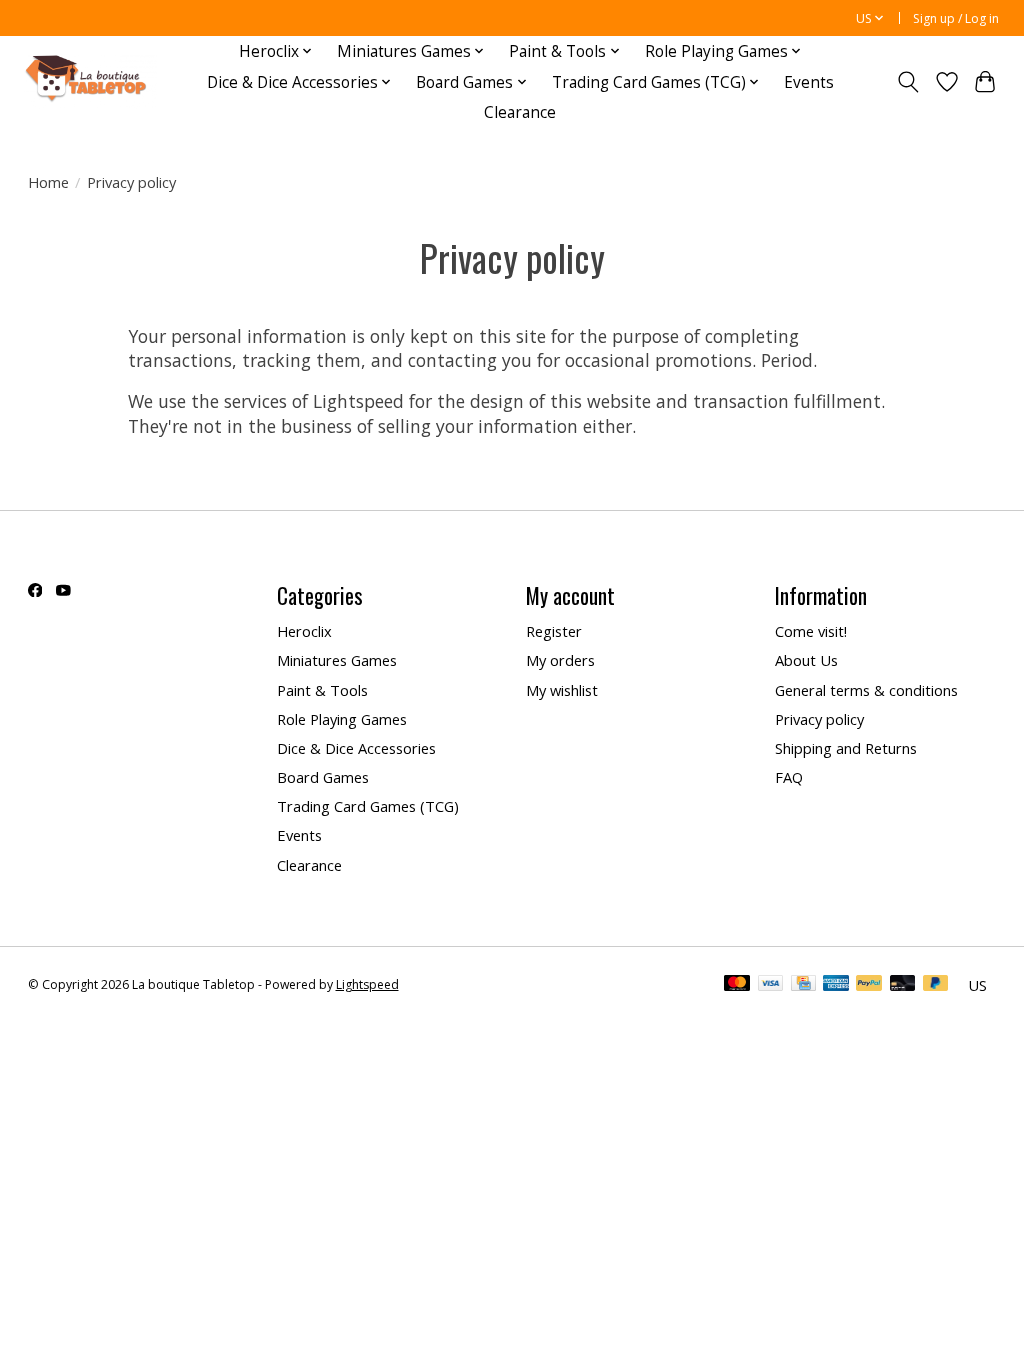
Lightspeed (367, 984)
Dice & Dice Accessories (356, 748)
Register (554, 631)
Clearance (520, 112)
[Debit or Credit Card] (903, 985)
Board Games (323, 777)
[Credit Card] (803, 985)
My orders (560, 660)
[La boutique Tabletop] (90, 82)
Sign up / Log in (956, 18)
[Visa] (771, 985)
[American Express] (836, 985)
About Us (806, 660)
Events (809, 82)
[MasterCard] (737, 985)
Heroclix (304, 631)
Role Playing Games (342, 719)
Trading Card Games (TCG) (368, 806)
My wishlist (562, 690)
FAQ (789, 777)
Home (48, 182)
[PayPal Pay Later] (936, 985)
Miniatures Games (337, 660)
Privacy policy (819, 719)
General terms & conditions (866, 690)
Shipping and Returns (846, 748)
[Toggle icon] (907, 82)
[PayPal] (869, 985)
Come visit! (811, 631)
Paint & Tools (322, 690)
